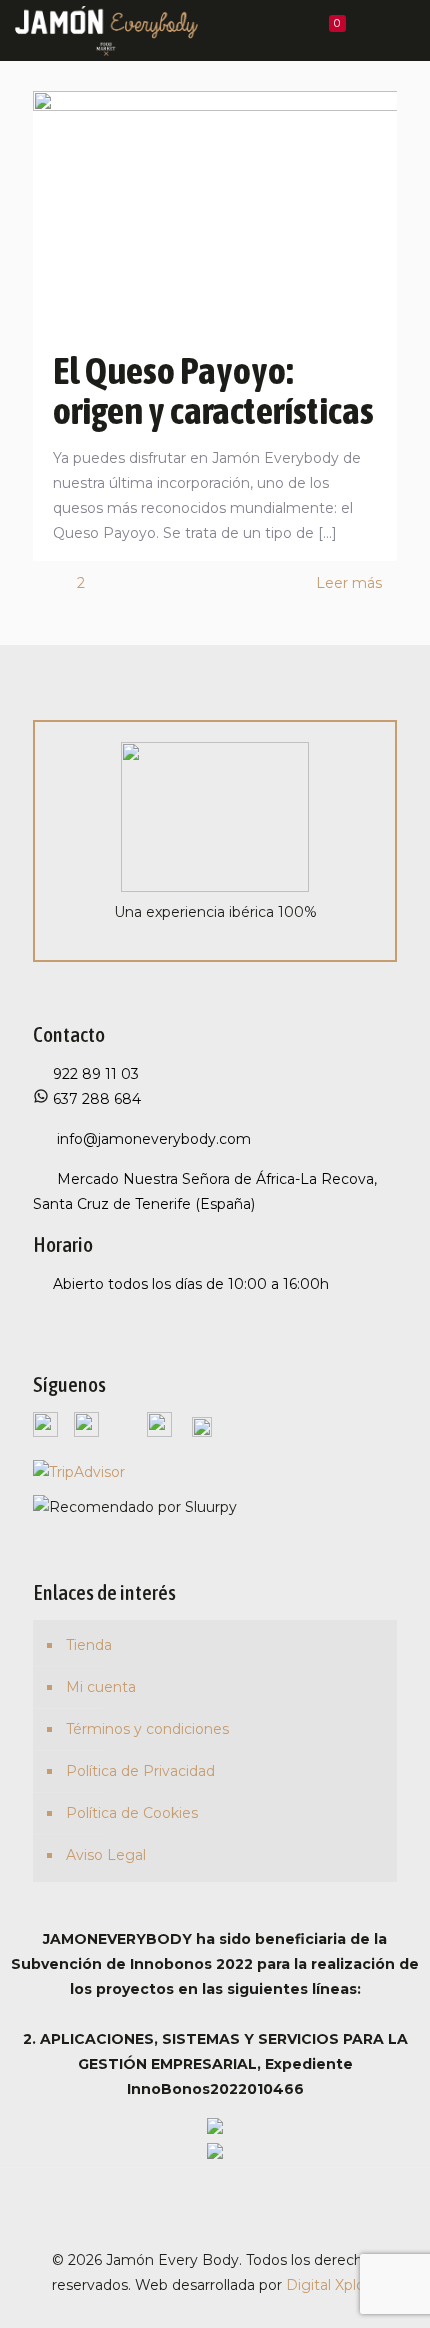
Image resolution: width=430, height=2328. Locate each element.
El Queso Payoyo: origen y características (213, 390)
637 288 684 (95, 1099)
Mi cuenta (101, 1687)
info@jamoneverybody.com (152, 1139)
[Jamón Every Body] (106, 30)
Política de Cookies (132, 1813)
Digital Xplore (332, 2285)
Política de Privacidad (140, 1771)
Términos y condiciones (147, 1729)
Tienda (89, 1645)
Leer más (349, 583)
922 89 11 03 (96, 1074)
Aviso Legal (106, 1855)
